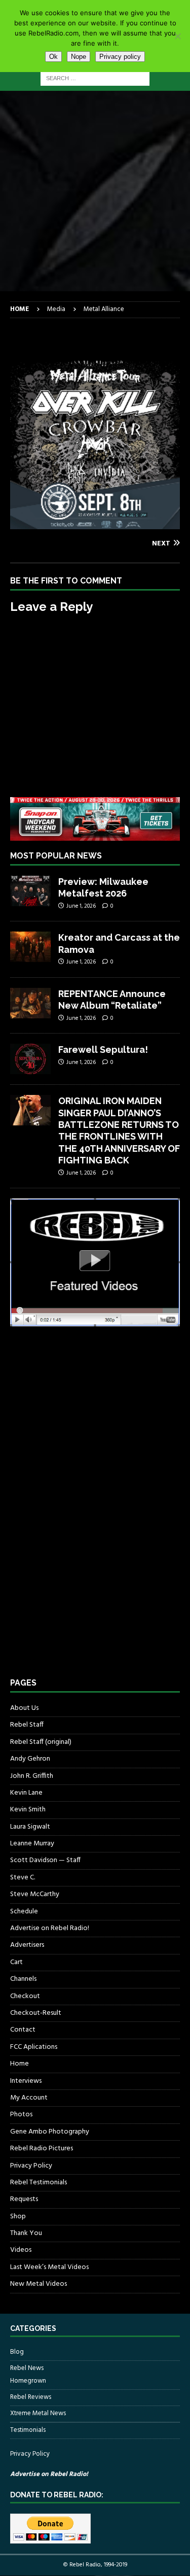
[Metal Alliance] (95, 523)
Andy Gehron (30, 1759)
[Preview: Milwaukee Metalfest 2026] (30, 891)
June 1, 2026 (81, 906)
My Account (29, 2098)
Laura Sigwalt (30, 1827)
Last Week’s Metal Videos (49, 2267)
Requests (24, 2199)
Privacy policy (120, 57)
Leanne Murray (32, 1844)
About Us (24, 1708)
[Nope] (177, 36)
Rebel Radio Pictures (42, 2149)
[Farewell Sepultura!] (30, 1059)
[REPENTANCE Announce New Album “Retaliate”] (30, 1003)
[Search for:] (95, 78)
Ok (53, 57)
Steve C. (23, 1878)
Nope (79, 57)
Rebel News (27, 2368)
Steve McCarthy (35, 1894)
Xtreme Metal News (38, 2413)
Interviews (26, 2081)
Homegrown (28, 2381)
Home (20, 2064)
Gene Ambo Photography (50, 2132)
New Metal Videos (39, 2284)
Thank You (26, 2233)
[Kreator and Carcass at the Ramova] (30, 947)
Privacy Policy (31, 2166)
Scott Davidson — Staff (45, 1860)
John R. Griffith (32, 1776)
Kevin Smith (28, 1810)
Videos (21, 2250)
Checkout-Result (36, 2013)
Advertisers (27, 1945)
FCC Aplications (34, 2047)
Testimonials (28, 2430)
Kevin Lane (26, 1793)
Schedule (24, 1912)
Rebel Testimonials (39, 2183)
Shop (18, 2217)
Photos (21, 2115)
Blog (17, 2352)
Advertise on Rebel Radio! (50, 1928)
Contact (23, 2030)
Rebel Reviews (31, 2397)
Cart (16, 1962)
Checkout (25, 1996)
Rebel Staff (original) (41, 1742)
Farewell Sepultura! (103, 1050)
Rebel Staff (27, 1725)
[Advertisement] (95, 191)
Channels (23, 1979)
